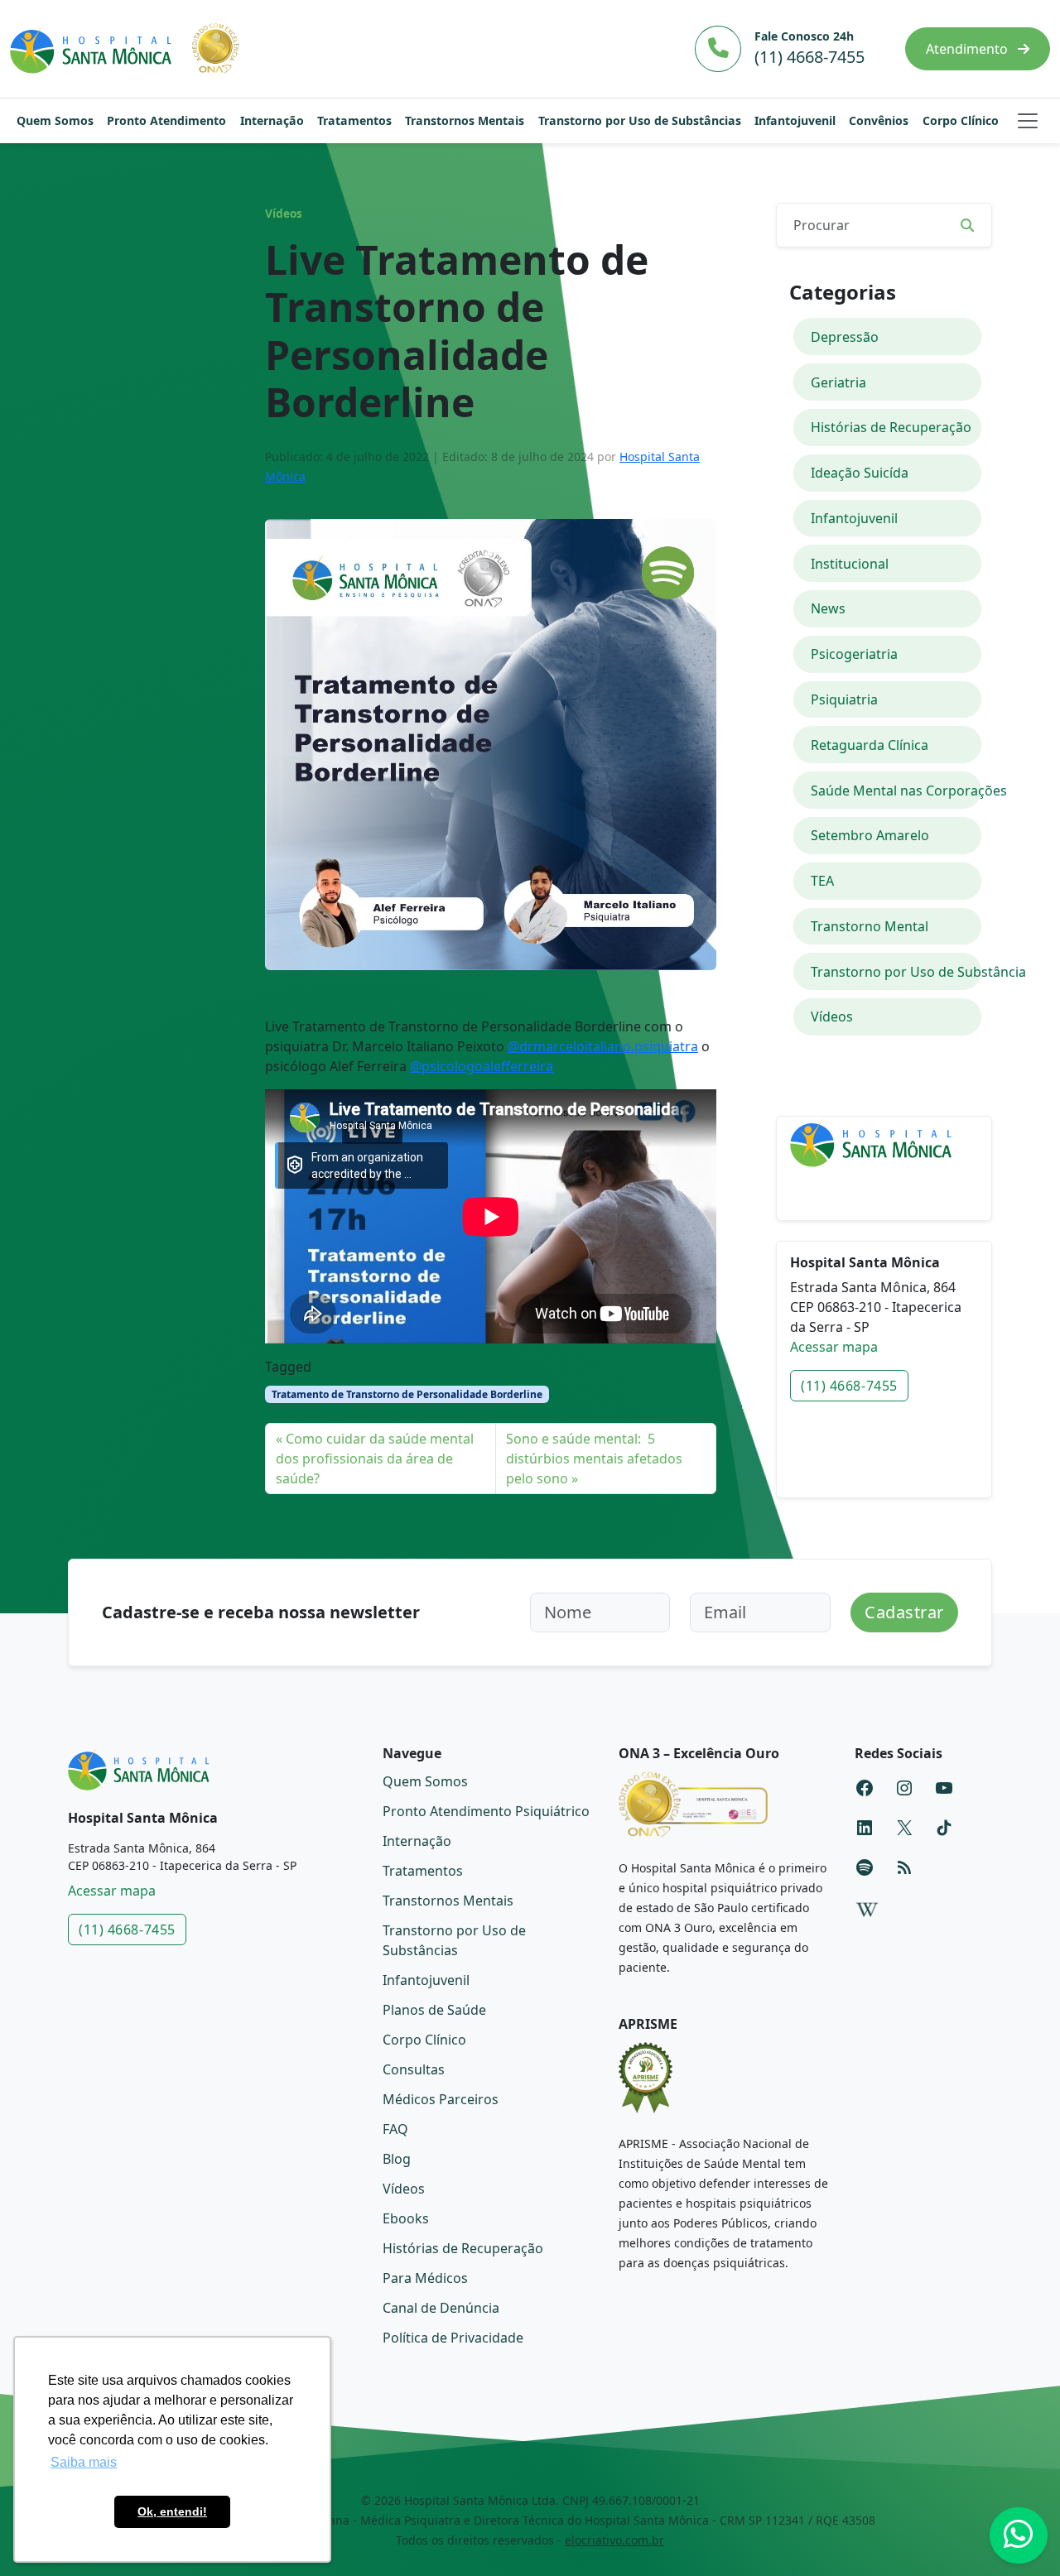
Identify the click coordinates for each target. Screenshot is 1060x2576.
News (828, 608)
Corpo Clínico (961, 120)
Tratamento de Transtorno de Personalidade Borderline (407, 1394)
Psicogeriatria (854, 654)
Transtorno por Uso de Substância (896, 972)
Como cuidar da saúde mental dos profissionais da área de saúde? (375, 1459)
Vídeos (284, 214)
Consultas (414, 2069)
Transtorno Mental (870, 926)
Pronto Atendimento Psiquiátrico (486, 1811)
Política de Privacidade (453, 2338)
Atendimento (968, 49)
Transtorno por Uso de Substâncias (640, 120)
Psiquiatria (844, 699)
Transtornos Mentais (465, 120)
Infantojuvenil (795, 120)
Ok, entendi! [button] (172, 2511)
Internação (272, 120)
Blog (397, 2159)
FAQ (395, 2129)
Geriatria (838, 382)
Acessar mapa (834, 1347)
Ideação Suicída (860, 473)
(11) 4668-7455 (849, 1386)
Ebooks (406, 2218)
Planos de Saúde (434, 2010)
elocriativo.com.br (614, 2540)
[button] (1028, 121)
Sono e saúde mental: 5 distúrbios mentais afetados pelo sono (594, 1459)
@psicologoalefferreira (482, 1066)
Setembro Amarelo (870, 835)
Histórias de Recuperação (891, 427)
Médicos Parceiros (441, 2099)
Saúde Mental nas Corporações (896, 791)
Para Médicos (425, 2278)
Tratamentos (354, 120)
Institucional (850, 564)
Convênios (879, 120)
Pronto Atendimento (166, 120)
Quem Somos (55, 120)
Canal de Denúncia (441, 2308)
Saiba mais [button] (84, 2462)
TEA (822, 881)
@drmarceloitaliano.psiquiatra (603, 1046)
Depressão (845, 337)
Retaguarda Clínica (870, 745)
